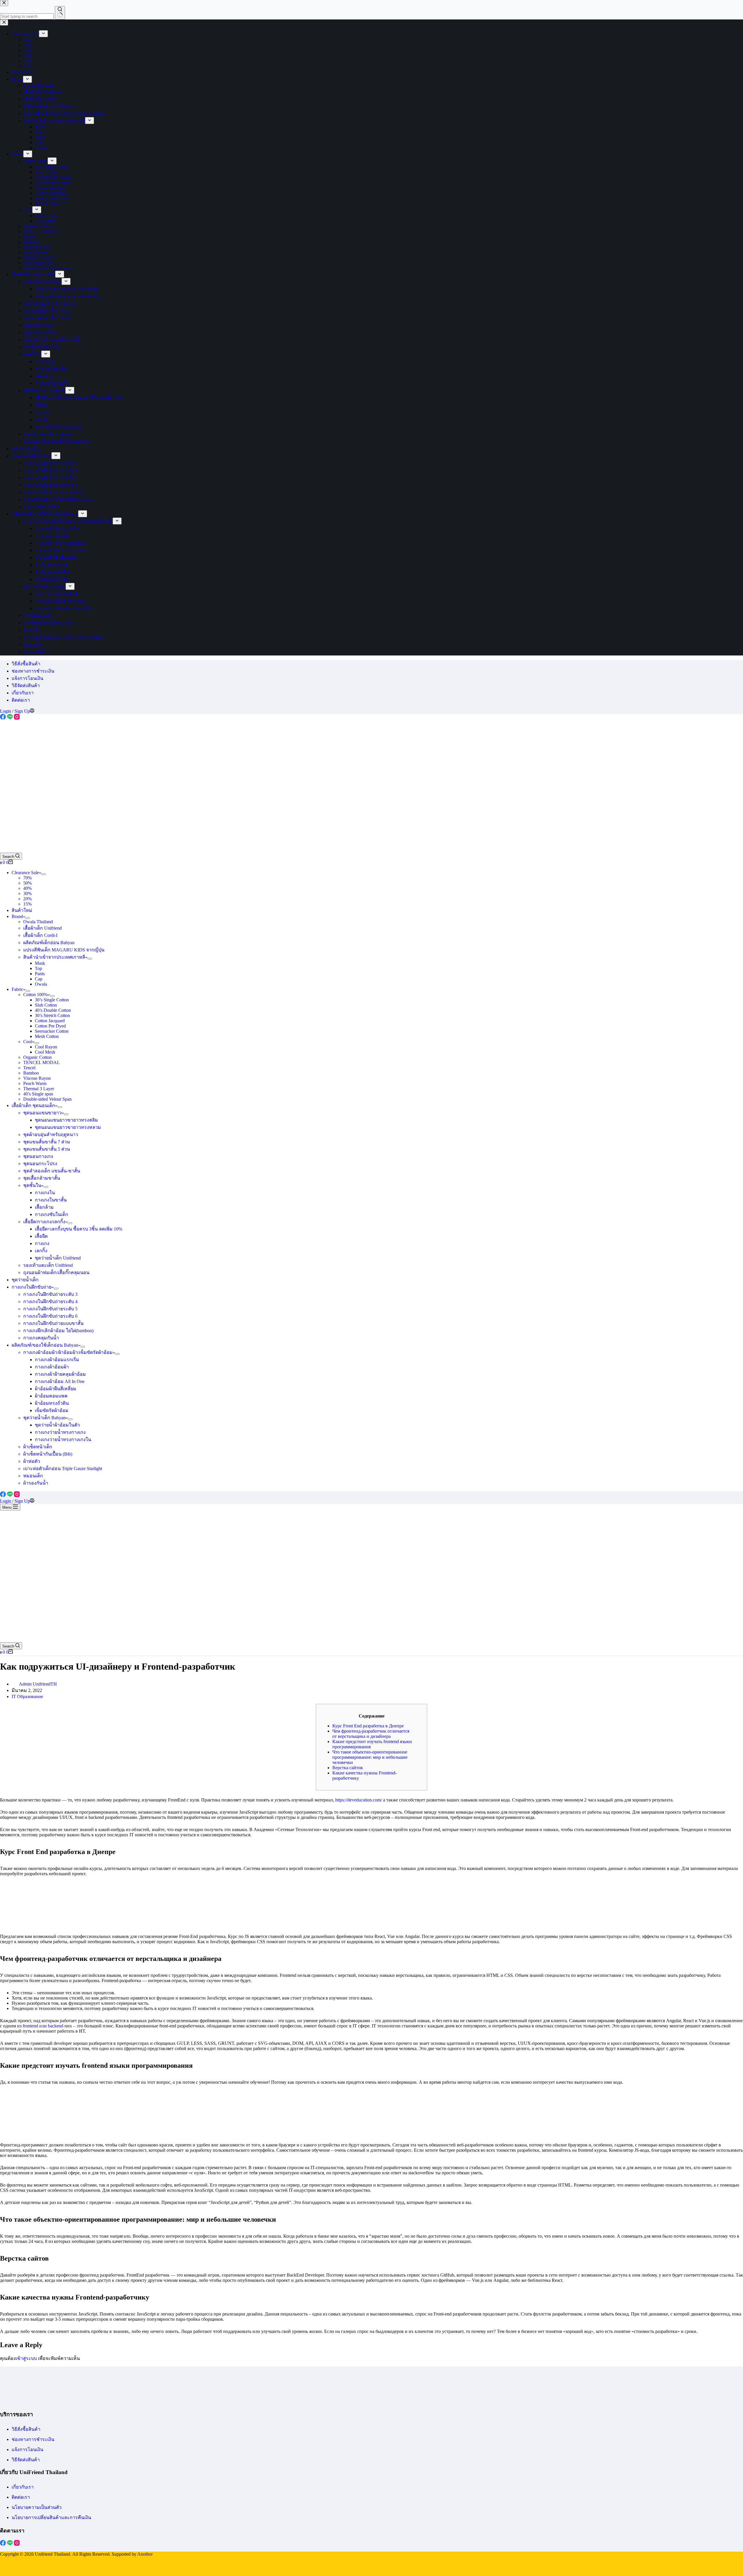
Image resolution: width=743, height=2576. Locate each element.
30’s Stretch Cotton (52, 1015)
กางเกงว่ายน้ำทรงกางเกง (60, 1432)
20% (27, 899)
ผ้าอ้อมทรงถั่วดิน (52, 1403)
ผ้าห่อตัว (32, 1461)
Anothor (145, 2554)
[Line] (10, 718)
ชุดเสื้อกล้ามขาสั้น (42, 1178)
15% (27, 904)
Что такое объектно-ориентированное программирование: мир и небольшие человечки (370, 1757)
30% (27, 893)
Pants (40, 974)
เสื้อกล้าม (44, 1207)
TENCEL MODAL (42, 1062)
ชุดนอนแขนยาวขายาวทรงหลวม (68, 1127)
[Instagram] (17, 718)
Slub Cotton (46, 1005)
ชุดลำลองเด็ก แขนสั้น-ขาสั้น (52, 1171)
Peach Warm (35, 1083)
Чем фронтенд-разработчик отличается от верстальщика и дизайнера (371, 1734)
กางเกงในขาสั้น (51, 1200)
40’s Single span (38, 1094)
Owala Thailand (38, 922)
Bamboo (31, 1073)
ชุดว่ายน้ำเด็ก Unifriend (58, 1258)
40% (27, 888)
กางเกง (42, 1243)
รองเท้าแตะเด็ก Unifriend (48, 1265)
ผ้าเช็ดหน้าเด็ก (38, 1447)
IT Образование (27, 1696)
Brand (17, 916)
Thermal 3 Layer (39, 1089)
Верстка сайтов (348, 1768)
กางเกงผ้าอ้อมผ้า (52, 1367)
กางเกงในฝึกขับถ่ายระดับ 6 (50, 1316)
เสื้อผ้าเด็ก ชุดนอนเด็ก (33, 1105)
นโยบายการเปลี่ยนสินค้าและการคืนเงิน (51, 2517)
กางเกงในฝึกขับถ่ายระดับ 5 (50, 1309)
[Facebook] (3, 718)
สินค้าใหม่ (22, 910)
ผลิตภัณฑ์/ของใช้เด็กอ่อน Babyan (45, 1345)
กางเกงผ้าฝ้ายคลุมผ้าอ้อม (60, 1374)
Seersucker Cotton (52, 1031)
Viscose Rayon (37, 1078)
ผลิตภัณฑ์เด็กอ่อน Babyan (49, 943)
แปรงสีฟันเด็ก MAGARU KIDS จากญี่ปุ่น (64, 950)
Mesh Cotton (47, 1036)
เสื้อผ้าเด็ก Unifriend (43, 928)
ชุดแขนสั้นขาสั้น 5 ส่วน (47, 1149)
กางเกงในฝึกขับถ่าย (31, 1287)
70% (27, 878)
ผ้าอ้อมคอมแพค (51, 1396)
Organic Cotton (37, 1057)
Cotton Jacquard (50, 1021)
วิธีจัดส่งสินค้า (26, 686)
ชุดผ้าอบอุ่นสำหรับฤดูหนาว (51, 1135)
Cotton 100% (35, 995)
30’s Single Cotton (52, 1000)
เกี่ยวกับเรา (23, 693)
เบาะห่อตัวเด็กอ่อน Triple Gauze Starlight (63, 1468)
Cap (39, 979)
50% (27, 883)
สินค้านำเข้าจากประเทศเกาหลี (54, 957)
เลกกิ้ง (41, 1251)
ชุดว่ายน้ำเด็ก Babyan (44, 1418)
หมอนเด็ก (33, 1476)
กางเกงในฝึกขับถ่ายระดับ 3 (50, 1294)
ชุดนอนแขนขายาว (42, 1113)
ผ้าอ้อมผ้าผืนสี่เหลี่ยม (56, 1389)
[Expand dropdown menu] (44, 874)
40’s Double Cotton (53, 1010)
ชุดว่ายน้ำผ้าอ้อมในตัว (57, 1425)
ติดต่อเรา (21, 700)
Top (38, 968)
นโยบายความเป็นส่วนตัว (37, 2507)
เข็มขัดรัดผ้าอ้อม (52, 1410)
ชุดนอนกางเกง (38, 1156)
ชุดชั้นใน (32, 1185)
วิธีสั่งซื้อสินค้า (26, 664)
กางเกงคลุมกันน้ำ (41, 1338)
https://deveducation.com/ (359, 1800)
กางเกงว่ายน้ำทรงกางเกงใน (63, 1439)
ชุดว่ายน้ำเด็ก (25, 1280)
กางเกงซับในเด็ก (52, 1214)
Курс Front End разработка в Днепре (368, 1726)
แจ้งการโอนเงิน (27, 678)
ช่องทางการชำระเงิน (33, 671)
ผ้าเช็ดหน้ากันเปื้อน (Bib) (48, 1454)
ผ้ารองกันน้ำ (36, 1483)
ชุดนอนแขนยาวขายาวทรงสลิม (66, 1120)
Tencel (29, 1068)
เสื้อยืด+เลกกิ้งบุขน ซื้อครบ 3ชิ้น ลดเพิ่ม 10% (79, 1229)
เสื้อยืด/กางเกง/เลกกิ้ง (44, 1222)
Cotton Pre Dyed (50, 1026)
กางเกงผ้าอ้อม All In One (60, 1381)
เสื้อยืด (41, 1236)
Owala (41, 984)
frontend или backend (43, 2026)
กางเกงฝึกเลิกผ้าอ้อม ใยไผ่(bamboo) (58, 1331)
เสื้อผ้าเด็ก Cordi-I (40, 935)
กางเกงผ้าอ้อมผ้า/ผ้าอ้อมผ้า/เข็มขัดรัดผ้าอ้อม (68, 1352)
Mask (40, 963)
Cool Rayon (46, 1047)
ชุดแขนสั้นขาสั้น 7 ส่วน (47, 1142)
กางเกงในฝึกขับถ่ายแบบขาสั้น (53, 1323)
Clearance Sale (25, 873)
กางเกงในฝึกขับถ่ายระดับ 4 (50, 1302)
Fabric (17, 989)
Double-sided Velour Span (47, 1099)
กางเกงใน (45, 1193)
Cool (28, 1042)
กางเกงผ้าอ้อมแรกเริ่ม (57, 1360)
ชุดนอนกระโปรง (40, 1164)
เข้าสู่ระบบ (26, 2358)
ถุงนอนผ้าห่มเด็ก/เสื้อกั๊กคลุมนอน (56, 1272)
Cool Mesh (45, 1052)
